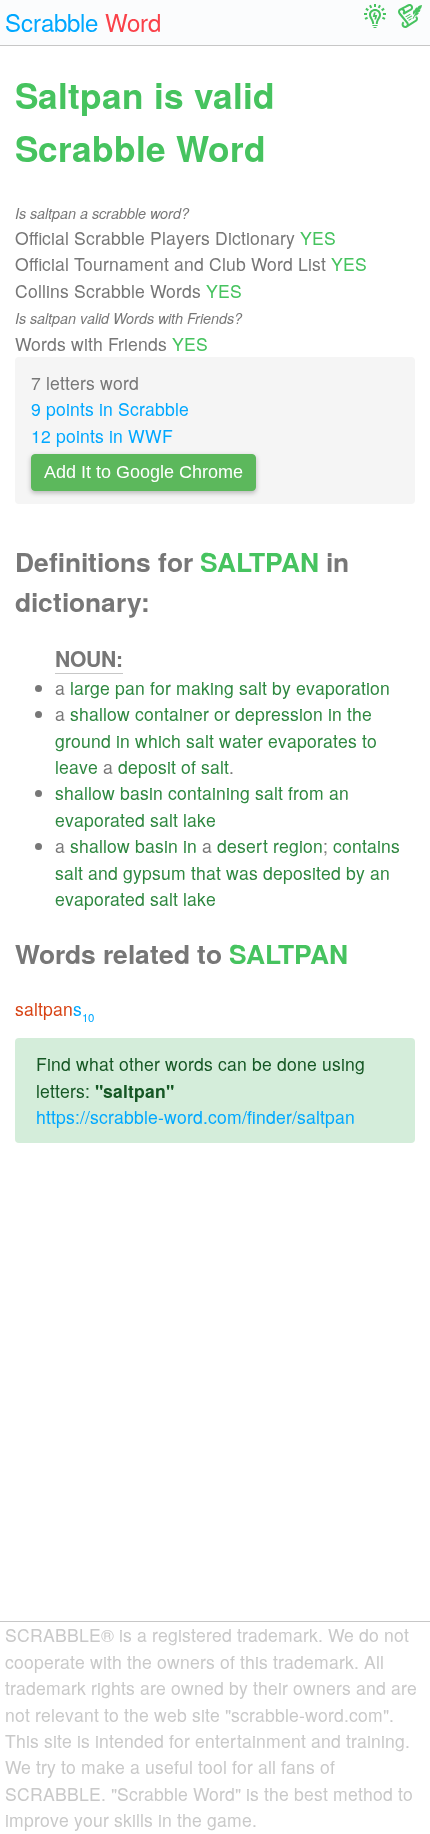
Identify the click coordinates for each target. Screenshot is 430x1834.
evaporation (343, 687)
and (103, 872)
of (188, 766)
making (205, 687)
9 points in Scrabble (110, 408)
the (359, 713)
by (281, 687)
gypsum (154, 872)
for (160, 687)
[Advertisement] (215, 1398)
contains (366, 845)
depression (279, 713)
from (306, 792)
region (298, 845)
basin (141, 792)
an (339, 792)
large (90, 687)
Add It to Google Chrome (143, 472)
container (172, 713)
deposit (147, 766)
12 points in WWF (102, 435)
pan (130, 687)
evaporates (312, 740)
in (335, 713)
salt (253, 687)
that (206, 872)
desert (242, 845)
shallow (100, 713)
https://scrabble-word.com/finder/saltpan (195, 1116)
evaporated (100, 819)
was (242, 872)
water (241, 740)
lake (199, 819)
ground (83, 740)
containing (209, 792)
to (369, 740)
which (158, 740)
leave (76, 766)
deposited (302, 872)
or (222, 713)
